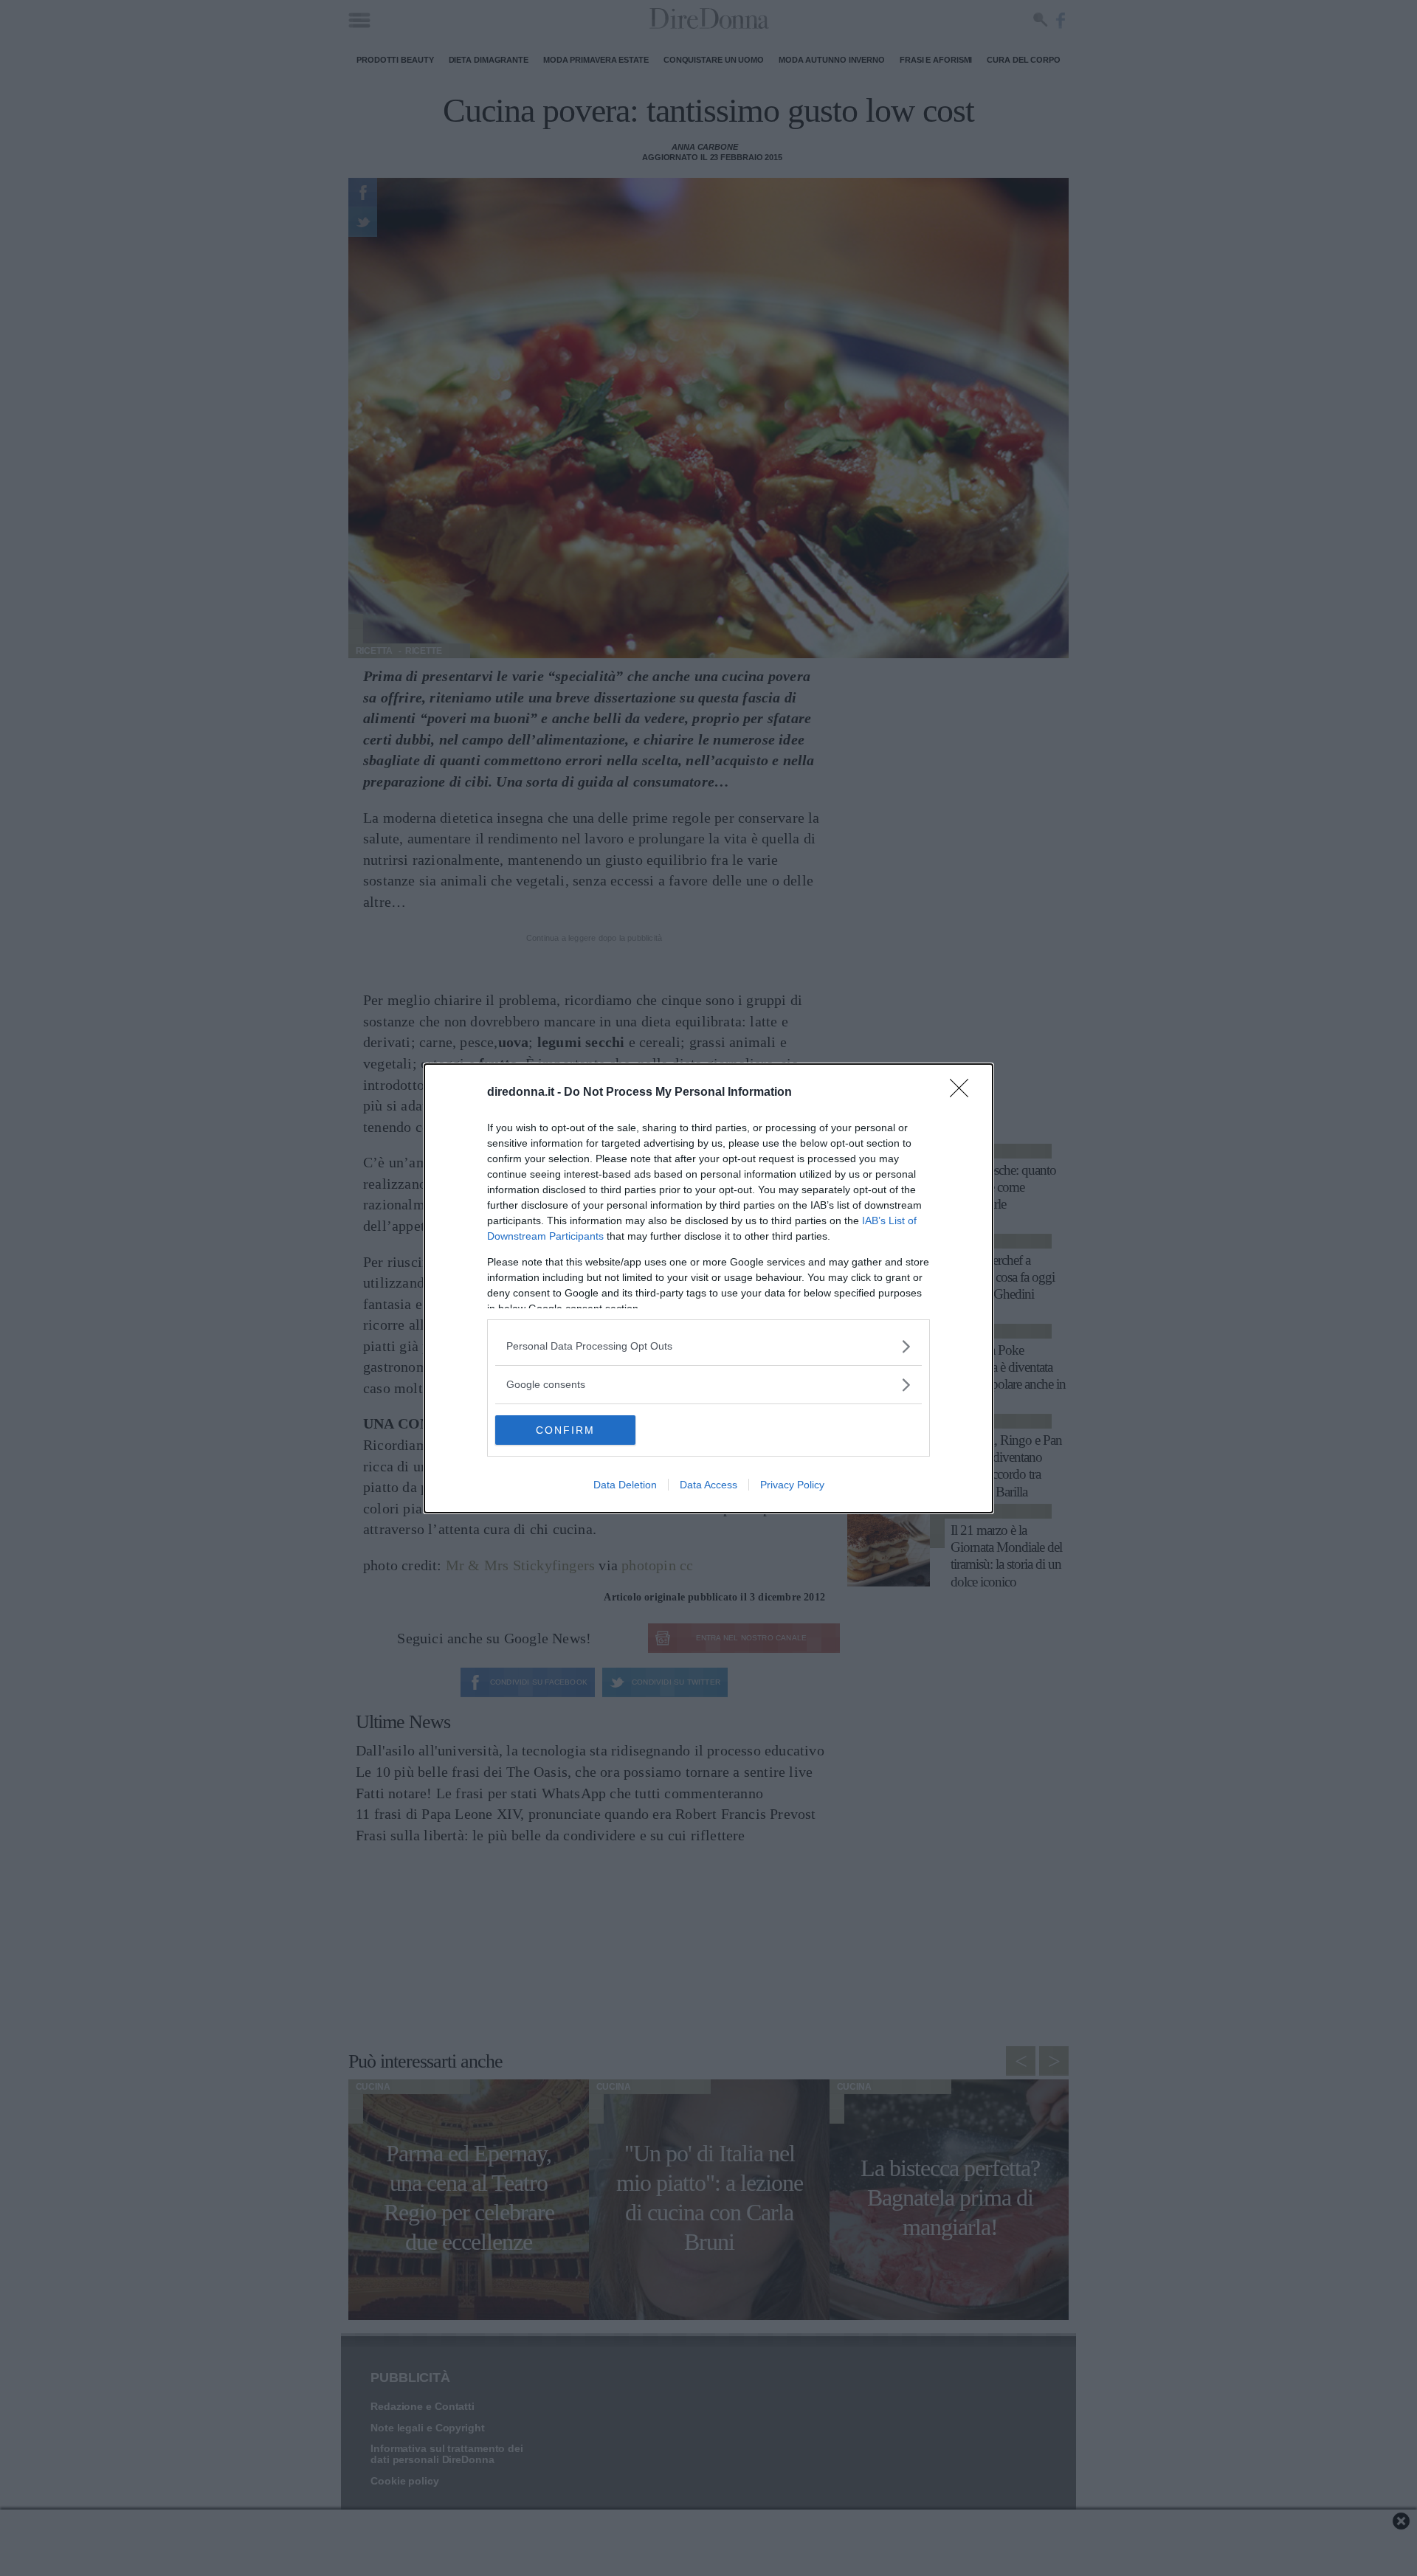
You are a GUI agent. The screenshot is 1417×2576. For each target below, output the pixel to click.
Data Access (708, 1485)
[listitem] (708, 1346)
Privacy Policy (792, 1485)
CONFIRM (565, 1430)
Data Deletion (625, 1485)
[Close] (964, 1093)
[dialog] (708, 1288)
